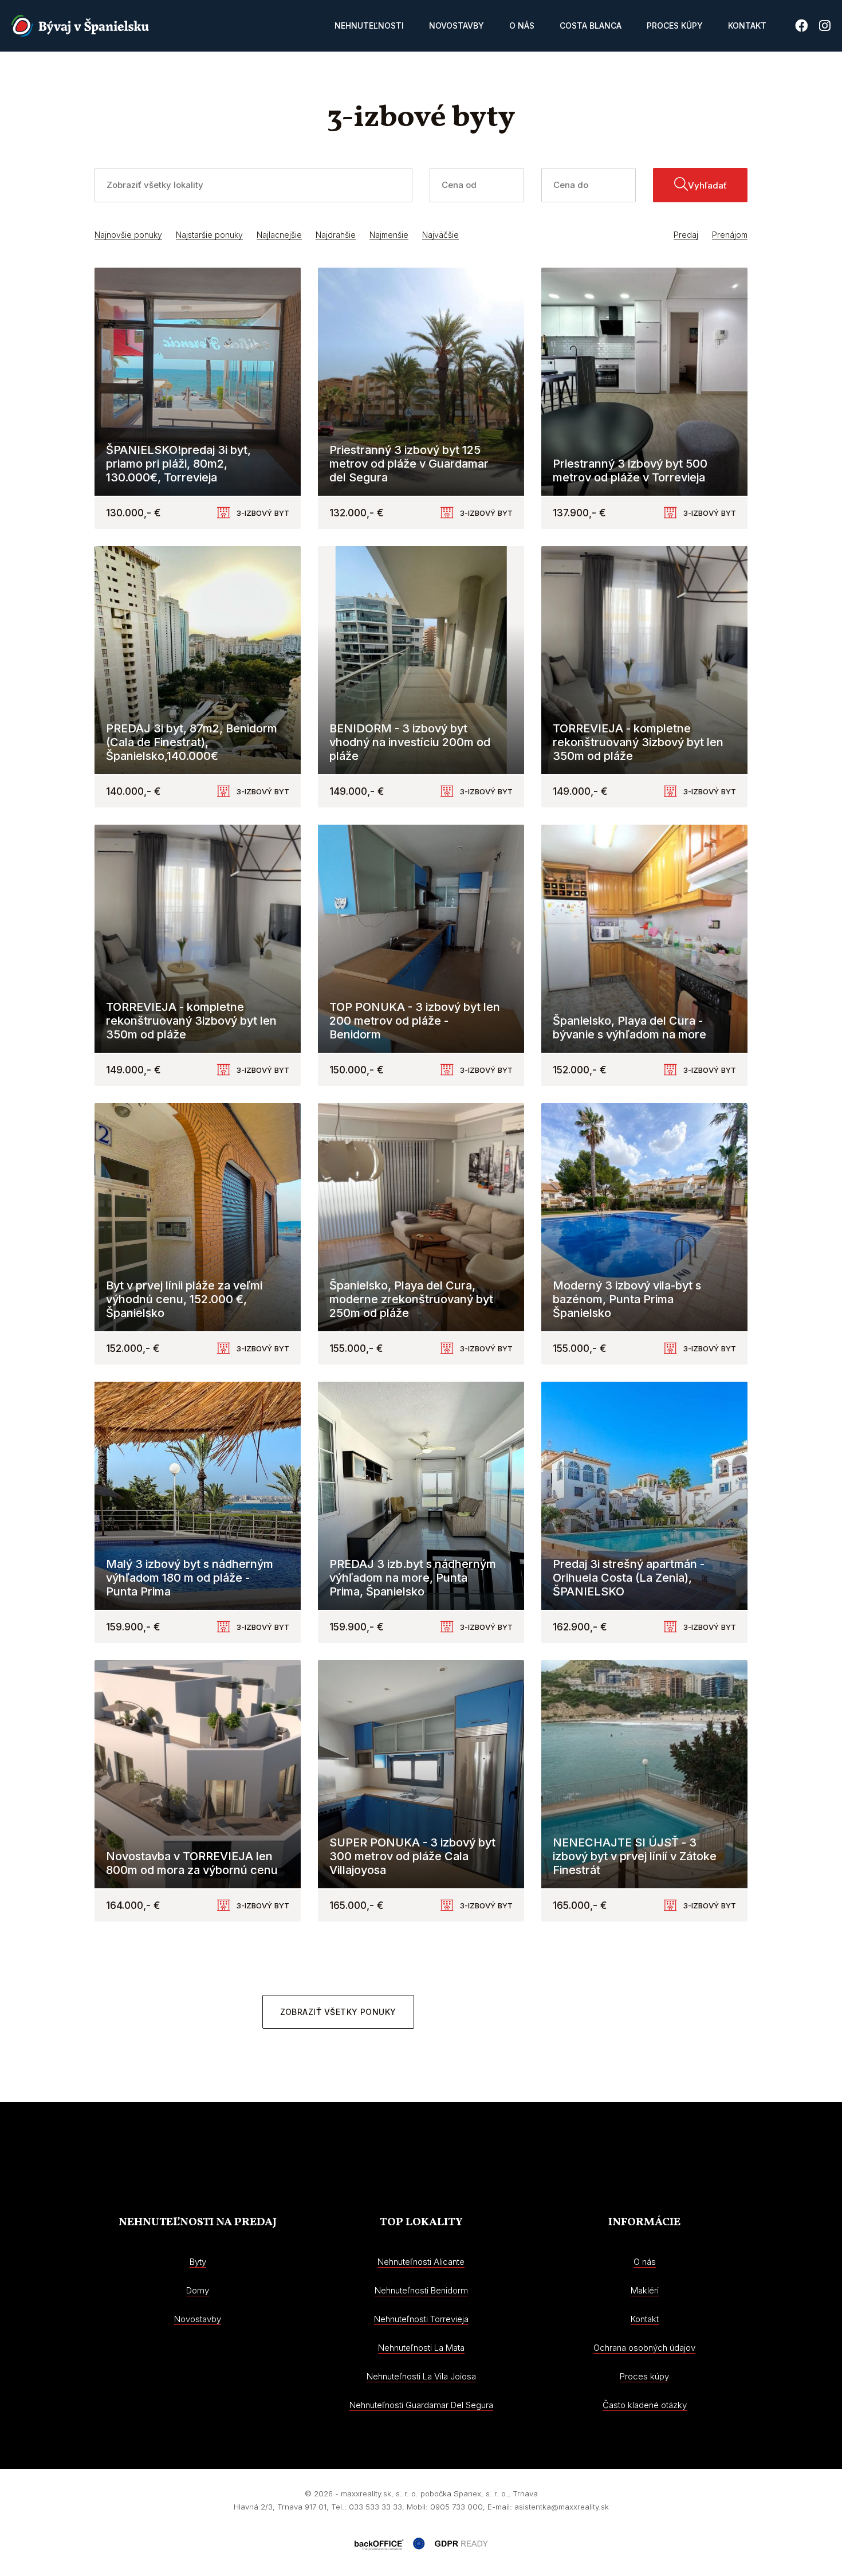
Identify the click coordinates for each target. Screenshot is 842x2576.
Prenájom (730, 235)
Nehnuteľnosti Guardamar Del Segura (421, 2405)
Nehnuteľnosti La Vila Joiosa (421, 2376)
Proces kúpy (675, 26)
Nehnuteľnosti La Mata (421, 2348)
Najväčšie (440, 235)
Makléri (645, 2290)
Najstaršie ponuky (209, 235)
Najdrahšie (336, 235)
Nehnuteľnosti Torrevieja (421, 2319)
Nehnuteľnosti (369, 26)
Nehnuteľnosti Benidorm (421, 2290)
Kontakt (747, 26)
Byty (198, 2262)
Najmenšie (389, 235)
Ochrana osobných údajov (644, 2348)
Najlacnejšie (279, 235)
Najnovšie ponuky (128, 235)
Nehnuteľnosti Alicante (421, 2262)
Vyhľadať (707, 185)
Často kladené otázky (645, 2405)
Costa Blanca (591, 26)
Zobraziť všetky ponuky (338, 2012)
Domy (198, 2290)
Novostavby (457, 26)
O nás (522, 26)
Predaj (686, 235)
